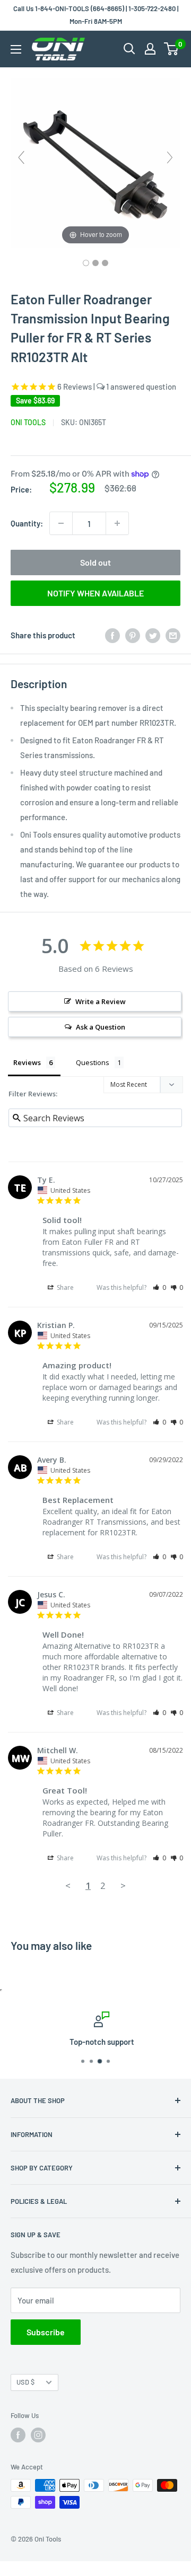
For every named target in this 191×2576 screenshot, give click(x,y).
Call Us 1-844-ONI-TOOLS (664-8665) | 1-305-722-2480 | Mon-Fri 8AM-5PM (96, 15)
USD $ (25, 2382)
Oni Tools (28, 422)
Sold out (95, 562)
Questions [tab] (93, 1062)
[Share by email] (173, 635)
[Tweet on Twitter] (153, 635)
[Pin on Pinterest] (133, 635)
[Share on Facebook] (112, 635)
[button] (159, 1287)
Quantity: (27, 523)
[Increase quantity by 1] (117, 523)
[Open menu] (16, 49)
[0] (172, 49)
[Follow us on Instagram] (38, 2435)
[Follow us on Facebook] (18, 2435)
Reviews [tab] (27, 1062)
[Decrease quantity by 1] (61, 523)
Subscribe (46, 2332)
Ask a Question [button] (101, 1027)
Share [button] (64, 1287)
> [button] (123, 1885)
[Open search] (129, 49)
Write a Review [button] (101, 1001)
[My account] (150, 49)
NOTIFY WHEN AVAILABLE (95, 593)
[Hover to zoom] (95, 162)
